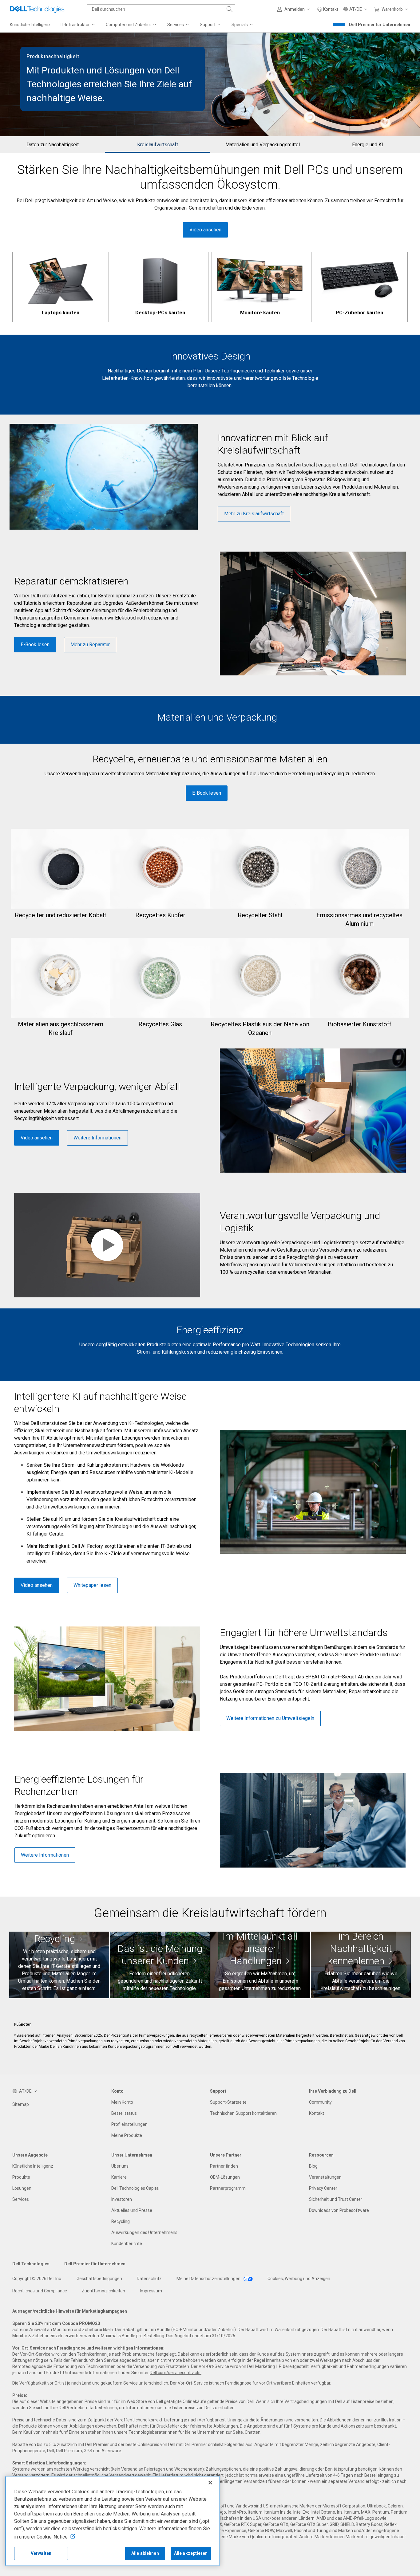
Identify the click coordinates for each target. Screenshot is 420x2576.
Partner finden (224, 2166)
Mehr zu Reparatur (90, 645)
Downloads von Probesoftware (339, 2210)
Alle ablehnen (145, 2553)
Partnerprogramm (228, 2188)
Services (21, 2199)
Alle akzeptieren (191, 2553)
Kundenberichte (127, 2244)
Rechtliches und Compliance (40, 2291)
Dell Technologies (31, 2264)
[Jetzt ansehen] (361, 1965)
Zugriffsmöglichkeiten (103, 2291)
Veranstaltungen (325, 2177)
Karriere (119, 2177)
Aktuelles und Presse (132, 2210)
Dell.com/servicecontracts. (176, 2373)
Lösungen (22, 2188)
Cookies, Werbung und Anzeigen (299, 2279)
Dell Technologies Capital (135, 2188)
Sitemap (21, 2104)
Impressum (151, 2291)
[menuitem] (78, 25)
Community (320, 2102)
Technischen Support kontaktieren (243, 2113)
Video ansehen (205, 230)
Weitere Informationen (97, 1138)
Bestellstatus (124, 2113)
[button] (295, 9)
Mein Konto (122, 2102)
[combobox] (161, 9)
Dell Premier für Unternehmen (380, 25)
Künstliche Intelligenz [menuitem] (30, 25)
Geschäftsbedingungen (99, 2279)
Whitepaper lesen (92, 1585)
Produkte (21, 2177)
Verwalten (41, 2553)
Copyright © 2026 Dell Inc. (37, 2279)
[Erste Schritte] (160, 1965)
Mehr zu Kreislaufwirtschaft (254, 514)
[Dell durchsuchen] (230, 9)
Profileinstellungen (129, 2124)
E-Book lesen (35, 645)
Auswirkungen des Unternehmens (144, 2232)
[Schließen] (210, 2483)
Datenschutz (149, 2279)
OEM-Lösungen (225, 2177)
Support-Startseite (228, 2102)
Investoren (122, 2199)
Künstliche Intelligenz (33, 2166)
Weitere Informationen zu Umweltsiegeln (270, 1718)
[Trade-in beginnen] (59, 1965)
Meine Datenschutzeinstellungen (209, 2279)
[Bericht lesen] (260, 1965)
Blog (313, 2166)
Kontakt (317, 2113)
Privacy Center (323, 2188)
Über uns (120, 2166)
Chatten (253, 2432)
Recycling (121, 2221)
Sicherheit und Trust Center (336, 2199)
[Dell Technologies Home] (37, 9)
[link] (328, 9)
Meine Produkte (127, 2135)
